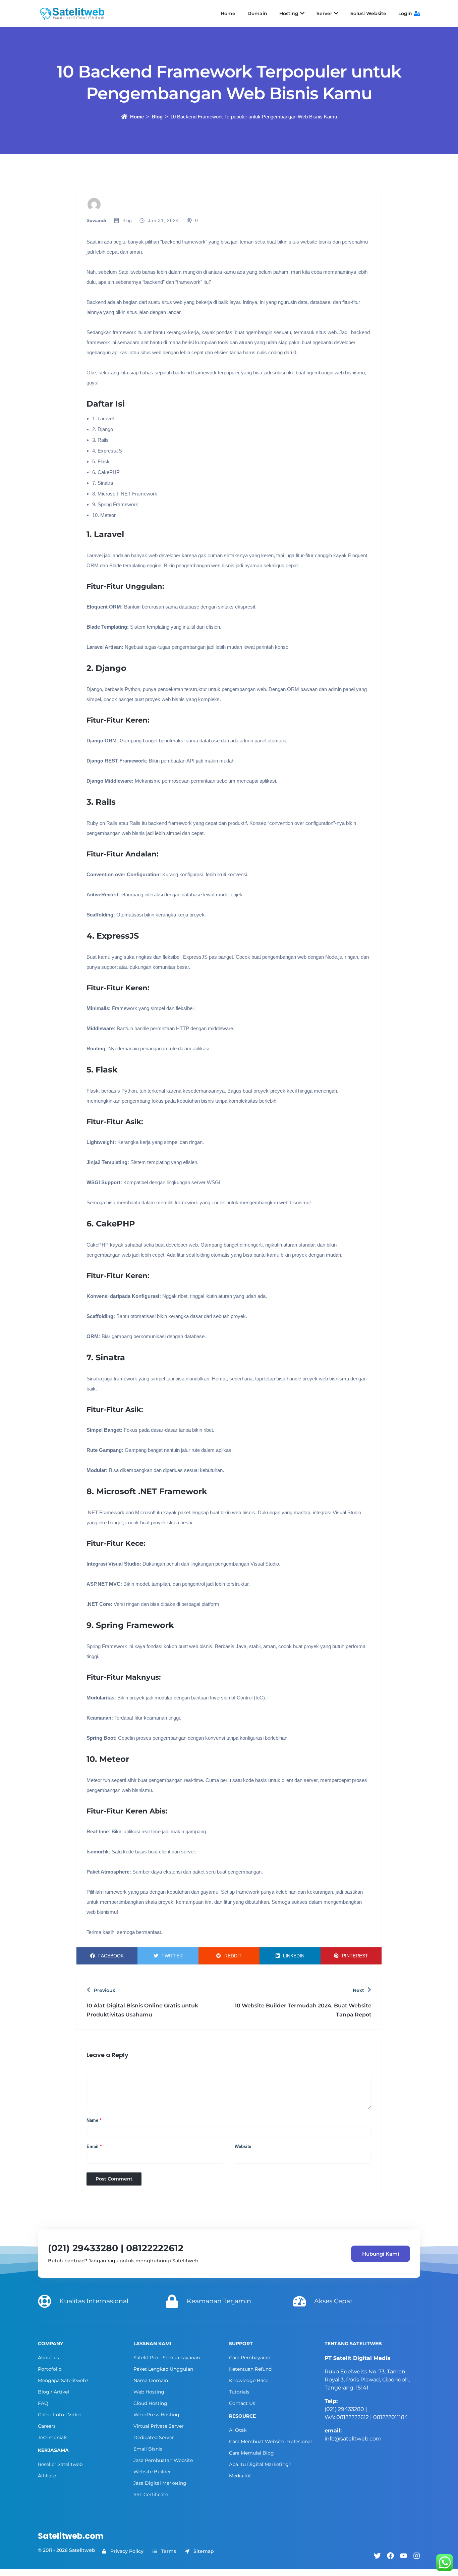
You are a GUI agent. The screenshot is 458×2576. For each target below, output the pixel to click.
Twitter (172, 1956)
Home (228, 13)
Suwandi (96, 220)
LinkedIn (294, 1956)
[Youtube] (404, 2556)
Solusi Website (368, 13)
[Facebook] (390, 2556)
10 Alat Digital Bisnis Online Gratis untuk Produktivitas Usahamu (142, 2010)
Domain (257, 13)
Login (405, 13)
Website (243, 2146)
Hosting (289, 13)
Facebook (111, 1956)
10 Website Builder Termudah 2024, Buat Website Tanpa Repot (303, 2010)
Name (94, 2120)
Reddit (233, 1956)
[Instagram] (417, 2556)
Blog (157, 117)
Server (324, 13)
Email (94, 2146)
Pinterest (355, 1956)
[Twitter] (377, 2556)
